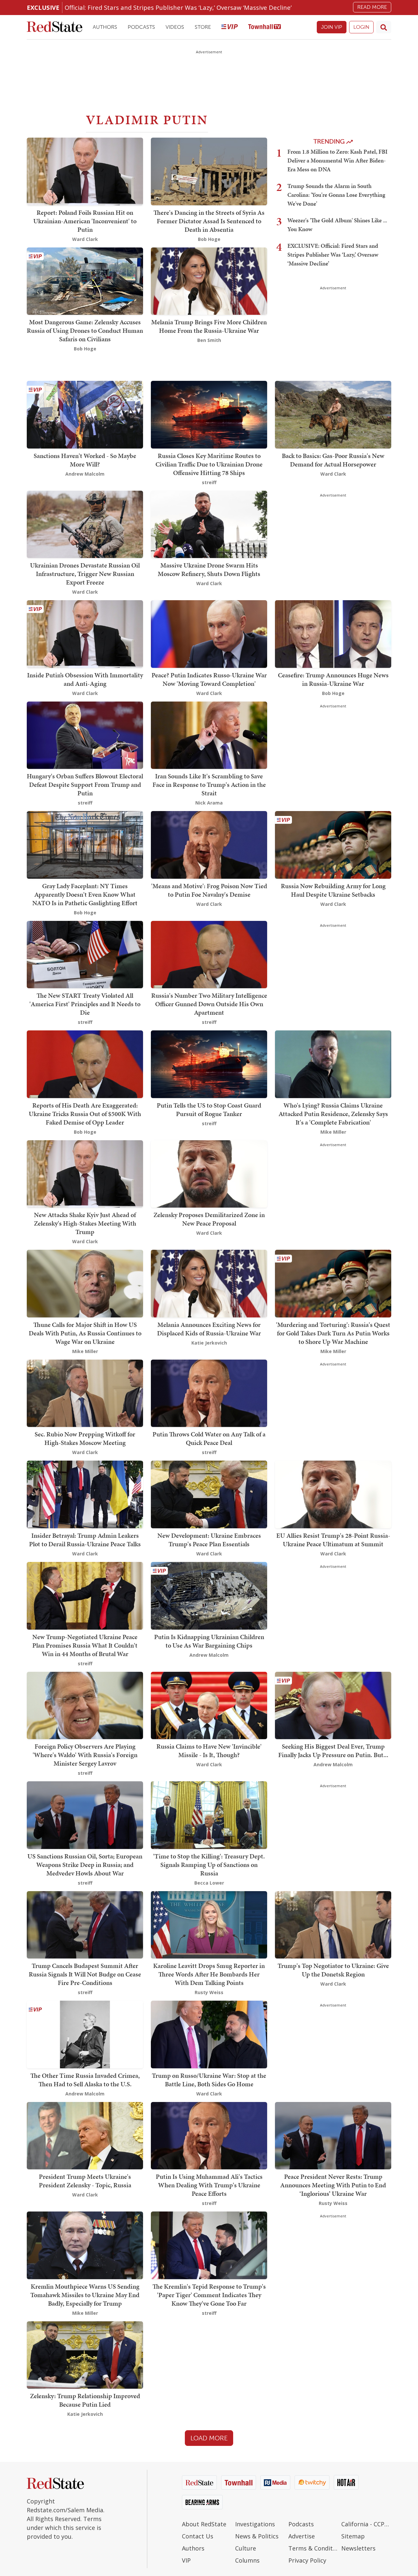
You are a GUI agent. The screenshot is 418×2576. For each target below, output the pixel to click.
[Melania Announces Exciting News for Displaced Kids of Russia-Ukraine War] (209, 1283)
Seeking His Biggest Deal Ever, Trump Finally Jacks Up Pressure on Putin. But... (333, 1751)
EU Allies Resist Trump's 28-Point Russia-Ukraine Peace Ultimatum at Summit (333, 1540)
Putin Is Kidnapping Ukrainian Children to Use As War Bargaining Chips (209, 1641)
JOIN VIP (332, 27)
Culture (246, 2548)
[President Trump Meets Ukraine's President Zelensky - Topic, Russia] (85, 2135)
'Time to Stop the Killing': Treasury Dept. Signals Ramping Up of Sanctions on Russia (209, 1865)
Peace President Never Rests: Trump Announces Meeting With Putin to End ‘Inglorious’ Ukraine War (333, 2185)
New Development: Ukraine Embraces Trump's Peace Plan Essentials (209, 1540)
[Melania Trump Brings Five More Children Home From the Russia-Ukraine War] (209, 280)
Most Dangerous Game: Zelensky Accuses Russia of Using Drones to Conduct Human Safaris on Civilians (85, 330)
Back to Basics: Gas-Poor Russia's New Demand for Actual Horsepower (333, 460)
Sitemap (353, 2536)
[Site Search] (384, 27)
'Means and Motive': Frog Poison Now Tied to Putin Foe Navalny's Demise (209, 890)
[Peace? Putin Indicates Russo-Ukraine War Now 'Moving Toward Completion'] (209, 633)
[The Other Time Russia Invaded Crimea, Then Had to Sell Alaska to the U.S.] (85, 2034)
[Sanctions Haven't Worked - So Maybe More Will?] (85, 414)
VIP (186, 2560)
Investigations (255, 2524)
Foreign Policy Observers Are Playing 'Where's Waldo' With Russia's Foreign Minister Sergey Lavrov (85, 1755)
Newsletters (358, 2548)
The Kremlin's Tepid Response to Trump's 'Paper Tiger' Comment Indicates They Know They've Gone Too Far (209, 2295)
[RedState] (55, 27)
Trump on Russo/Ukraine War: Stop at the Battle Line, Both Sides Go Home (209, 2080)
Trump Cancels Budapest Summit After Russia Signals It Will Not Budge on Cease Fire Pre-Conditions (85, 1974)
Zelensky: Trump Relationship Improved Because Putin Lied (85, 2400)
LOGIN (361, 27)
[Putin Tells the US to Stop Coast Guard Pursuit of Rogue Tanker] (209, 1064)
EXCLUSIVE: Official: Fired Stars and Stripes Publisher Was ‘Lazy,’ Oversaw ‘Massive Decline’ (333, 254)
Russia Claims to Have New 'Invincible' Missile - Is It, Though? (209, 1751)
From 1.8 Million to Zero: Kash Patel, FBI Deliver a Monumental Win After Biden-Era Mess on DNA (338, 160)
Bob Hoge (209, 239)
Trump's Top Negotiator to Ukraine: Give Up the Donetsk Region (333, 1970)
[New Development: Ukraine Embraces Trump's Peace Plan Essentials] (209, 1494)
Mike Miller (333, 1132)
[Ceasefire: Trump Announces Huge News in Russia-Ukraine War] (333, 633)
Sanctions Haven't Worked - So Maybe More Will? (85, 460)
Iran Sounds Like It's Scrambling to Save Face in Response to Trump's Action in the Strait (209, 785)
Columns (247, 2560)
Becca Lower (209, 1883)
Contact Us (198, 2536)
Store (203, 27)
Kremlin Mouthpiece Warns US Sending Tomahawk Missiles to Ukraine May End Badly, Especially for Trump (85, 2295)
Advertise (302, 2536)
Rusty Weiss (209, 1992)
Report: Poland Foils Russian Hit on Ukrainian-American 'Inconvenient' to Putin (85, 221)
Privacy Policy (307, 2560)
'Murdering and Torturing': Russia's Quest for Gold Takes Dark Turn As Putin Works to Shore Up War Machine (333, 1333)
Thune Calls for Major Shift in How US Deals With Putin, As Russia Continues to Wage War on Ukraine (85, 1333)
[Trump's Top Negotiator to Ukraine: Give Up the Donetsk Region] (333, 1924)
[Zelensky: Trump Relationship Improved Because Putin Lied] (85, 2355)
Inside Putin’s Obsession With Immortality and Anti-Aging (85, 679)
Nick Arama (209, 803)
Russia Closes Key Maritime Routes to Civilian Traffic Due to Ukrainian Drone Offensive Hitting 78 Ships (209, 464)
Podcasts (141, 27)
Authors (105, 27)
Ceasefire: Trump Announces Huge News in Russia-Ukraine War (333, 679)
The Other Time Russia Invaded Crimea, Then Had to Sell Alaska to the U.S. (85, 2080)
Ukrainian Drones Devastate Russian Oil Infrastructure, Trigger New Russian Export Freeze (85, 574)
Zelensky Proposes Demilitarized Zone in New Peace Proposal (209, 1219)
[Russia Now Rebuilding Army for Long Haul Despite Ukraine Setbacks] (333, 844)
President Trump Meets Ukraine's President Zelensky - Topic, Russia (85, 2181)
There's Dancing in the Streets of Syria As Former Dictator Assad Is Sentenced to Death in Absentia (209, 221)
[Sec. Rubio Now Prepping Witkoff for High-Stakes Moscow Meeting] (85, 1393)
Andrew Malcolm (85, 474)
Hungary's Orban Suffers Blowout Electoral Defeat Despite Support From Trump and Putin (85, 785)
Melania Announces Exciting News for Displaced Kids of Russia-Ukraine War (209, 1329)
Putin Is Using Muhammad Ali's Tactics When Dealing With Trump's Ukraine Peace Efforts (209, 2185)
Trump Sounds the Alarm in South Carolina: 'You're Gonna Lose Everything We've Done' (336, 195)
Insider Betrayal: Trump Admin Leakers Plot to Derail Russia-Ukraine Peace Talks (85, 1540)
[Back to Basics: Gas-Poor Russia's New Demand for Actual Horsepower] (333, 414)
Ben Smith (209, 340)
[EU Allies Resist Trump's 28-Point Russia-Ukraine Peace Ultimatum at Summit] (333, 1494)
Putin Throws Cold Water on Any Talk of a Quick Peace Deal (209, 1438)
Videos (175, 27)
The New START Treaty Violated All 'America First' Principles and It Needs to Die (85, 1004)
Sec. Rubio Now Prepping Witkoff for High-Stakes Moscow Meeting (85, 1438)
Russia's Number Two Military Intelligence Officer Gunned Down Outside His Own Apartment (209, 1004)
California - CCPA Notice (366, 2524)
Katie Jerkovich (209, 1343)
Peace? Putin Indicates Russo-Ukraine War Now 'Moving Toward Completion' (209, 679)
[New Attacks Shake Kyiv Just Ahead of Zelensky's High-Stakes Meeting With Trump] (85, 1173)
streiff (209, 482)
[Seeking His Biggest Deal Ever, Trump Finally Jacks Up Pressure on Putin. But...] (333, 1705)
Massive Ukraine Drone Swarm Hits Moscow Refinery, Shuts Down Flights (209, 569)
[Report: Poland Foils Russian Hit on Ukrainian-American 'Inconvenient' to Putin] (85, 171)
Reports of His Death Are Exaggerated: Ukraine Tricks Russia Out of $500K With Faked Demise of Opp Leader (85, 1114)
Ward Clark (85, 239)
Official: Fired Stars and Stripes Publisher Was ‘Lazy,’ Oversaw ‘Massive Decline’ (178, 7)
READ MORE (372, 7)
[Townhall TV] (265, 27)
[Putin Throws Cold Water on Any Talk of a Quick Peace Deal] (209, 1393)
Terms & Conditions (313, 2548)
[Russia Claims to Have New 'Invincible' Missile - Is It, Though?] (209, 1705)
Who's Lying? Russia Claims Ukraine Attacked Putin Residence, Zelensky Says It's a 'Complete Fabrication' (333, 1114)
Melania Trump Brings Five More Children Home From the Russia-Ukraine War (209, 326)
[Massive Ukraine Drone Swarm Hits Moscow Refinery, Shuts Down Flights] (209, 524)
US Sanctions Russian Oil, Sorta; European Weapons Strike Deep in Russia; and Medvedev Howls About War (85, 1865)
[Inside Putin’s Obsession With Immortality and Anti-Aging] (85, 633)
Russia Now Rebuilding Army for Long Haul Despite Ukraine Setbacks (333, 890)
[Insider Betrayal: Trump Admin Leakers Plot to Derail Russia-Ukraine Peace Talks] (85, 1494)
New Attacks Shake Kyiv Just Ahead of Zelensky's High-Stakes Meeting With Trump (85, 1223)
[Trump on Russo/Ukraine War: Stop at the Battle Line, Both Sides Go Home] (209, 2034)
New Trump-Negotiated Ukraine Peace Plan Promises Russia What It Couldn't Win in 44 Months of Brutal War (85, 1645)
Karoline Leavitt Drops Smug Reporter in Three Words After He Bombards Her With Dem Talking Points (209, 1974)
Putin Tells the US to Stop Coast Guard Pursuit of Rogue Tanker (209, 1110)
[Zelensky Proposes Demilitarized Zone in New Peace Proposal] (209, 1173)
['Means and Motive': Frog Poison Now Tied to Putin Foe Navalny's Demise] (209, 844)
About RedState (204, 2524)
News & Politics (257, 2536)
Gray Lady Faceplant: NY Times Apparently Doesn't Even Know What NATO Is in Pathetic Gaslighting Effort (85, 894)
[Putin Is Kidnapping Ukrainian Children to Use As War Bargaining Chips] (209, 1595)
